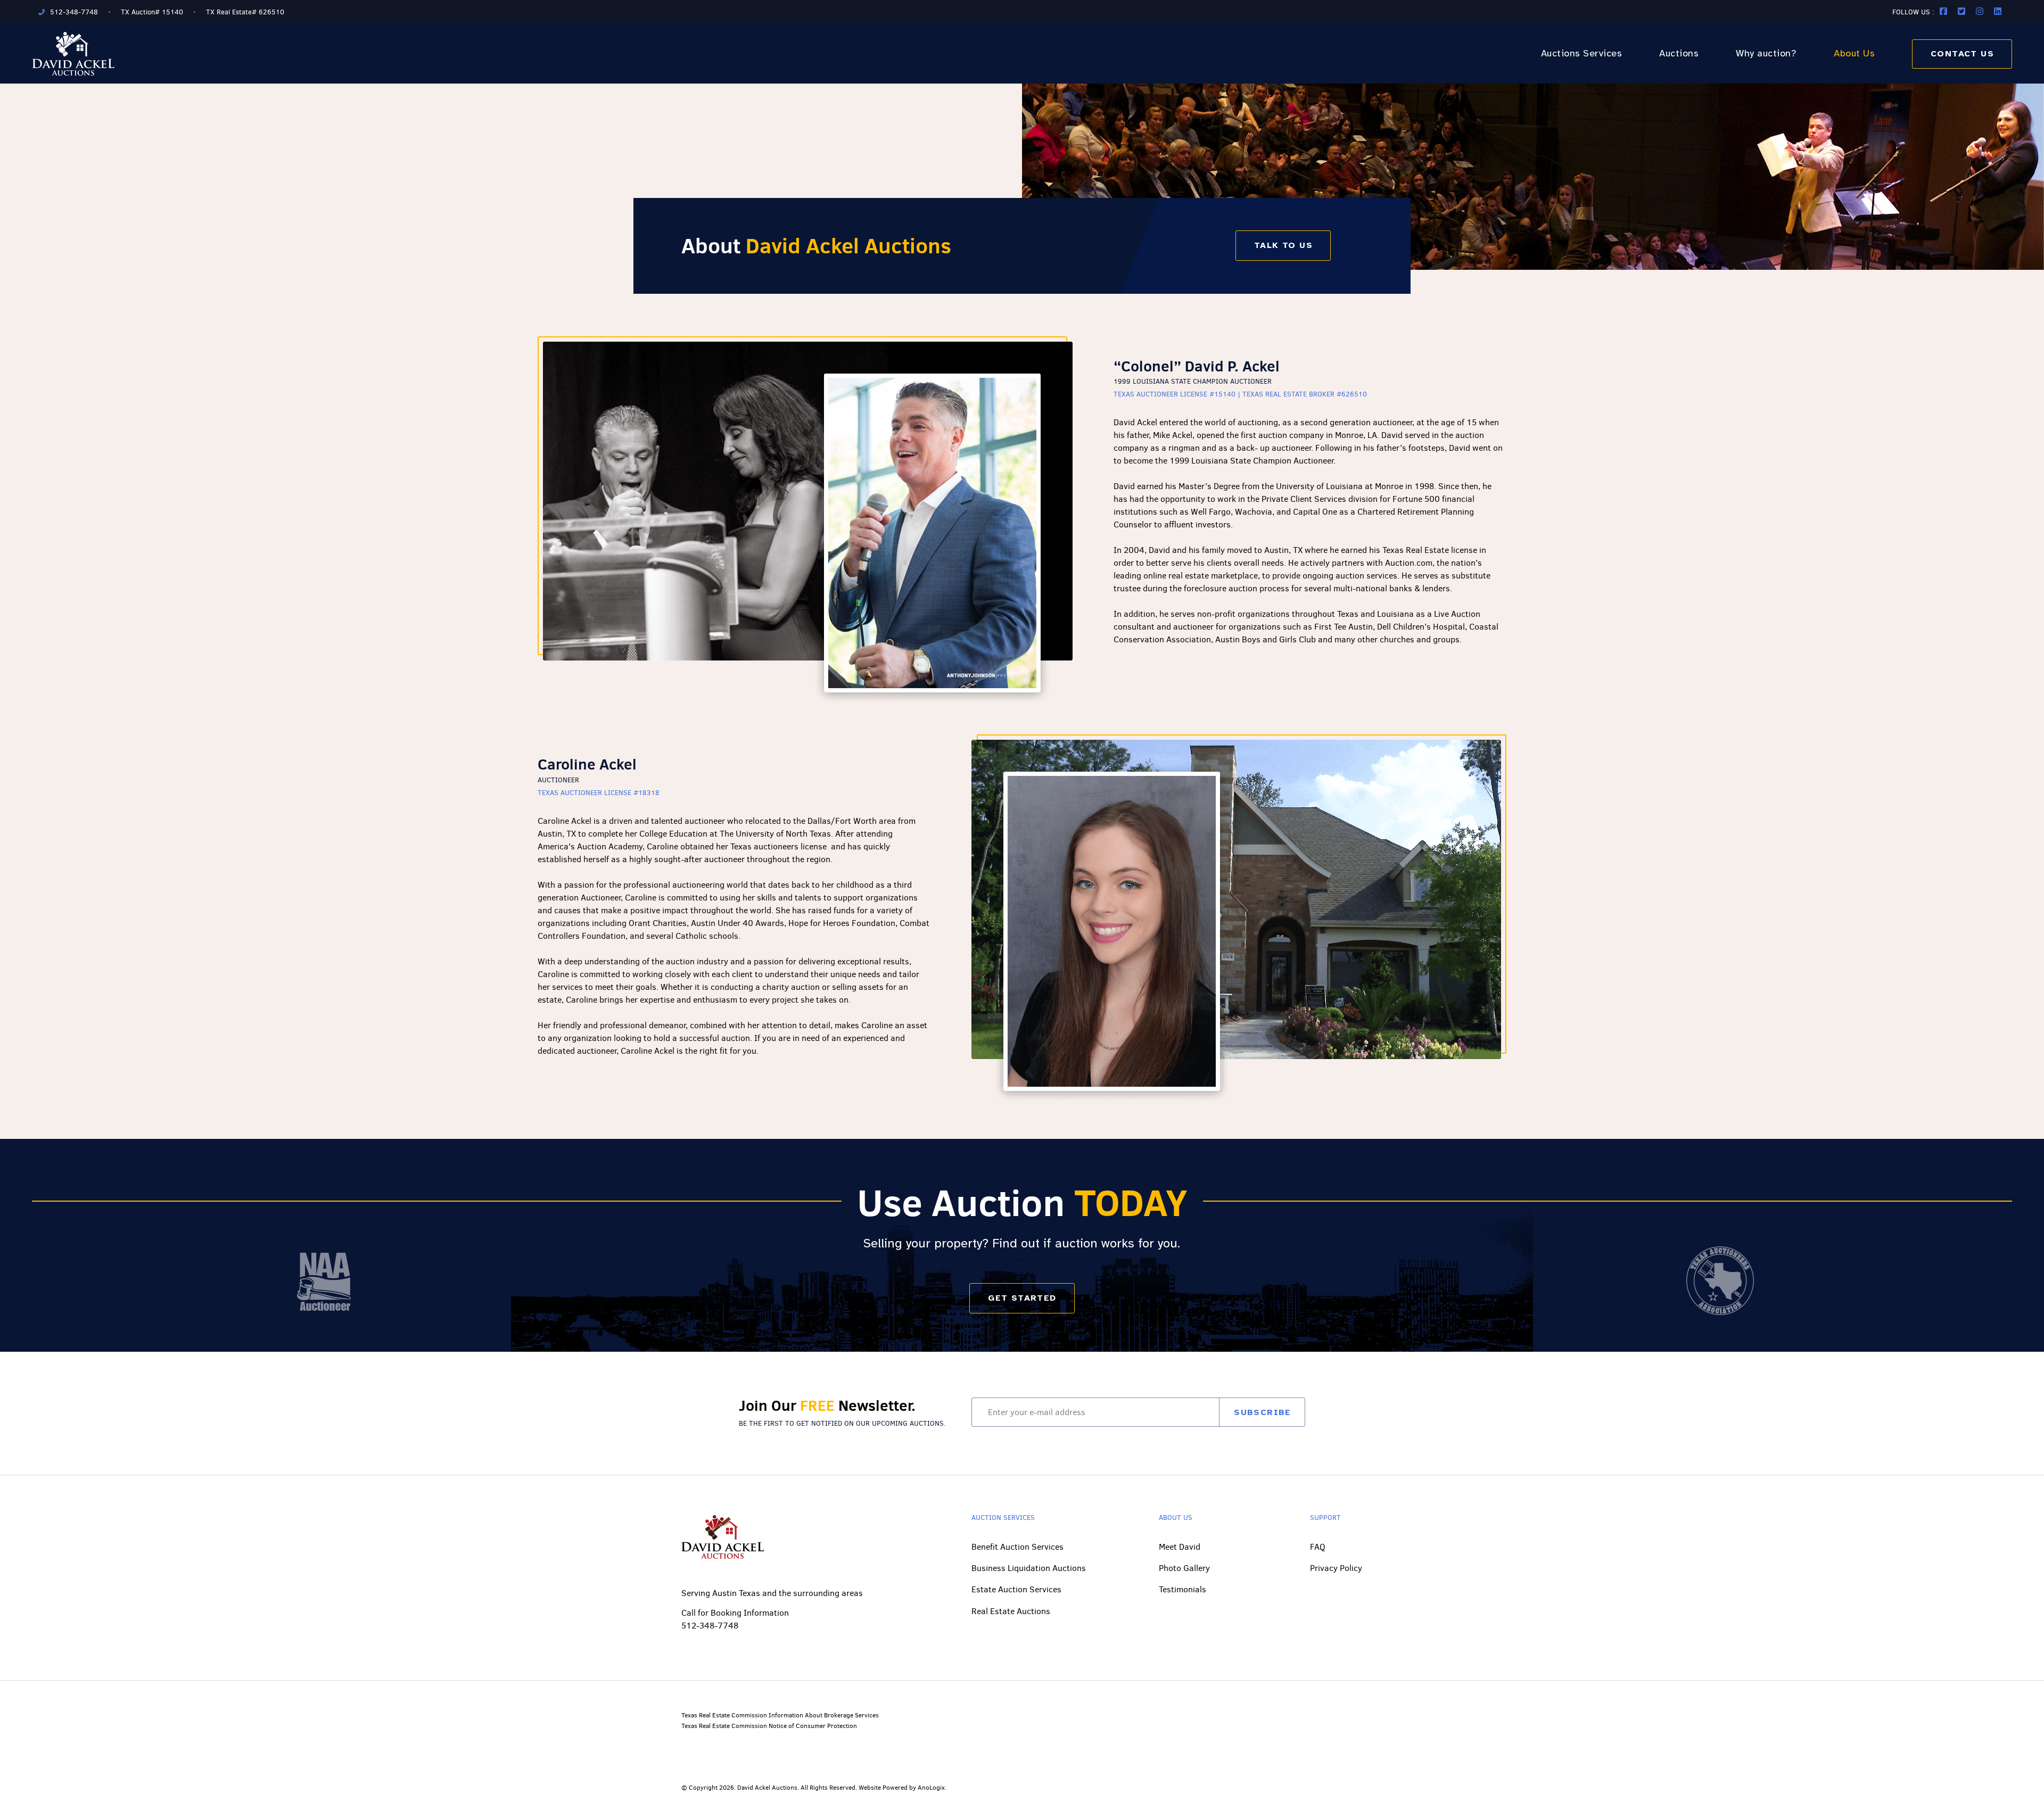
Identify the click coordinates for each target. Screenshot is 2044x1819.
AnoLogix (931, 1788)
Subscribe (1263, 1412)
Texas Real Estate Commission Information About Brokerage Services (780, 1715)
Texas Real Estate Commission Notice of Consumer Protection (769, 1726)
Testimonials (1182, 1589)
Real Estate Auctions (1011, 1611)
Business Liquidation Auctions (1029, 1568)
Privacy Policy (1336, 1568)
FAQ (1318, 1547)
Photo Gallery (1184, 1568)
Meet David (1180, 1547)
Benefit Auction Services (1017, 1547)
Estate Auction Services (1016, 1589)
